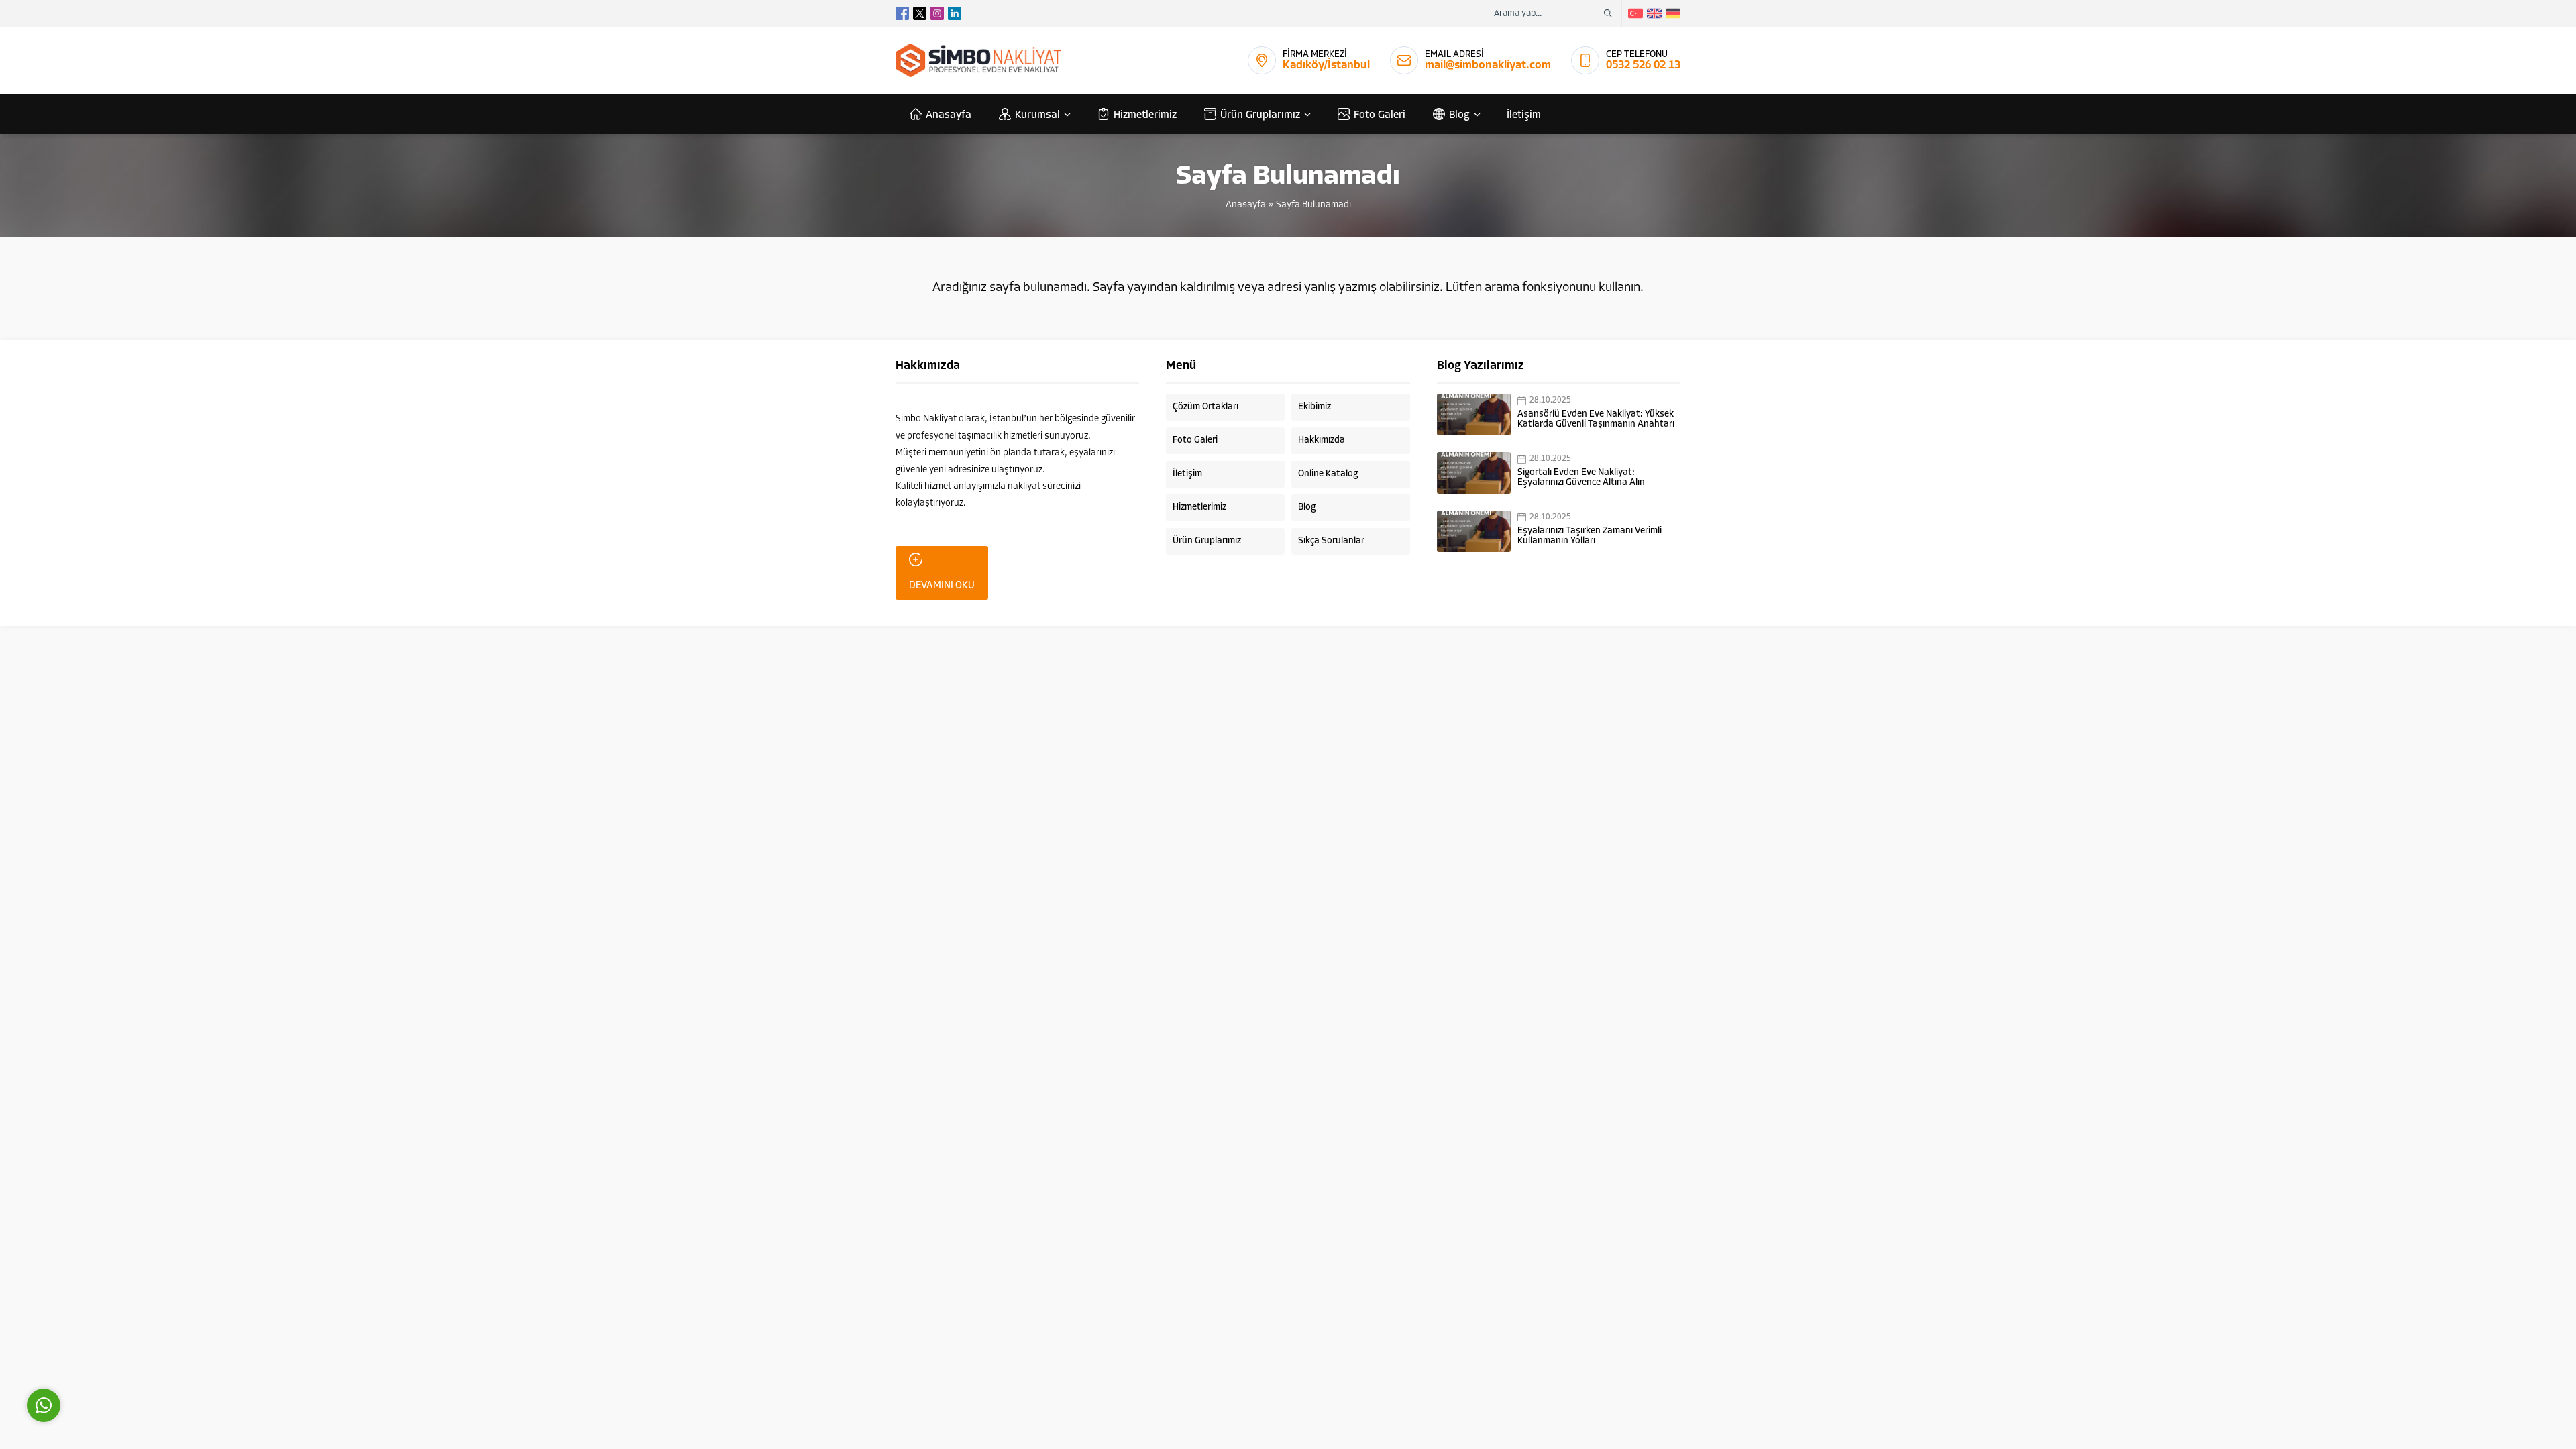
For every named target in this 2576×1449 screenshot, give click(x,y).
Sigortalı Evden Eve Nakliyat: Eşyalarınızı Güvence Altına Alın (1581, 478)
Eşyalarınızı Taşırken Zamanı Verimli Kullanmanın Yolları (1590, 536)
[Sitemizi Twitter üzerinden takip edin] (920, 13)
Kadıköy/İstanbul (1326, 65)
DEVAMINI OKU (942, 586)
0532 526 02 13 (1643, 65)
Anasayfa (1246, 205)
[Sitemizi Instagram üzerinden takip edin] (937, 13)
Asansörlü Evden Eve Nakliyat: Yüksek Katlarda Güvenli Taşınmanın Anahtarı (1596, 419)
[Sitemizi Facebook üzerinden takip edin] (902, 13)
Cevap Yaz (127, 1345)
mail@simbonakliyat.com (1488, 65)
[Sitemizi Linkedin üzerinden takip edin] (955, 13)
